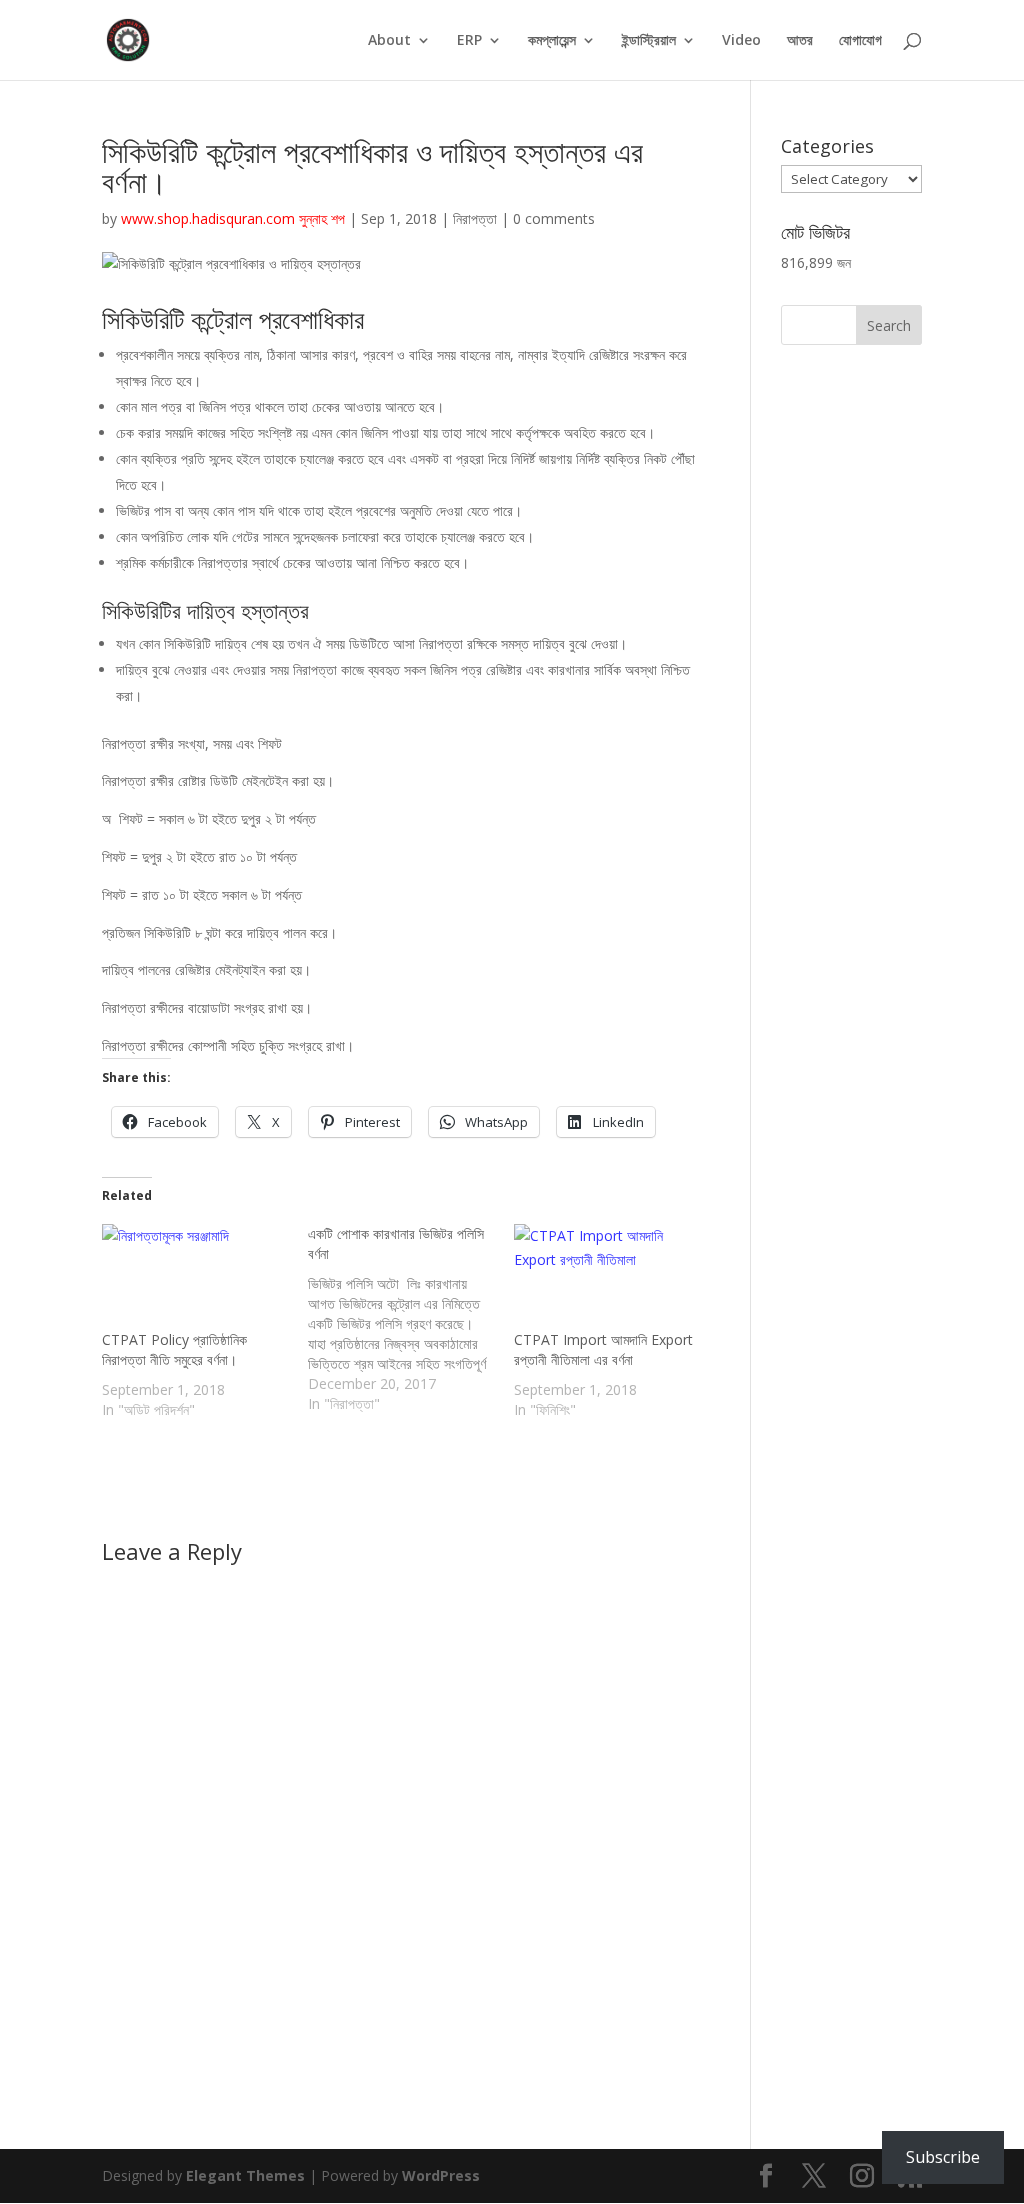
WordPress (441, 2175)
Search (889, 325)
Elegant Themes (245, 2175)
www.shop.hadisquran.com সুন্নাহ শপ (233, 218)
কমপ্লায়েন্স (552, 41)
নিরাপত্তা (475, 218)
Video (741, 41)
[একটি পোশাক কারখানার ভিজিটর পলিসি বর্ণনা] (411, 1319)
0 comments (554, 218)
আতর (800, 41)
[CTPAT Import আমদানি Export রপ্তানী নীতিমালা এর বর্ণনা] (607, 1277)
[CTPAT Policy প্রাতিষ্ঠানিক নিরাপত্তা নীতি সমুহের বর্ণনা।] (195, 1277)
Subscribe (943, 2157)
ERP (469, 41)
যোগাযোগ (860, 41)
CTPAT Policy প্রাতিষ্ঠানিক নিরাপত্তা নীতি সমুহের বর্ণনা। (174, 1349)
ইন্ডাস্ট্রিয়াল (649, 41)
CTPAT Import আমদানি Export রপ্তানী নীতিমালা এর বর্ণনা (603, 1349)
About (389, 41)
